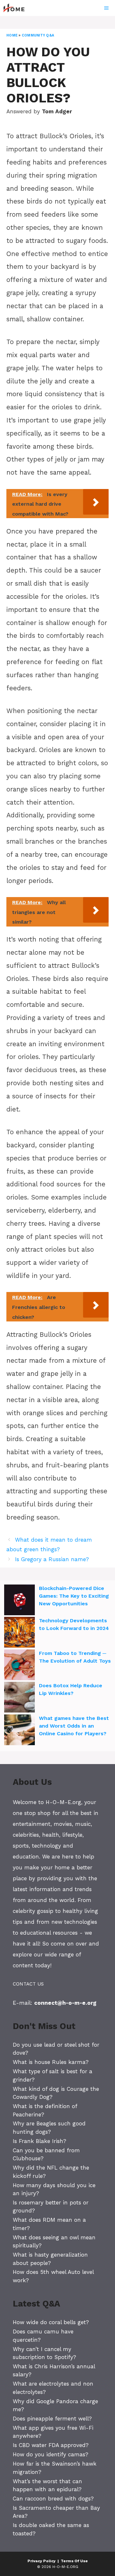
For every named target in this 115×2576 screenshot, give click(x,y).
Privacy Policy (42, 2561)
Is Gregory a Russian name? (52, 1559)
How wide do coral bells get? (51, 2322)
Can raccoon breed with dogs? (53, 2499)
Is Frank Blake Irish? (39, 2141)
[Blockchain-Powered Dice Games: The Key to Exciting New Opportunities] (19, 1601)
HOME (12, 35)
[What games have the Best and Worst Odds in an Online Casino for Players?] (19, 1731)
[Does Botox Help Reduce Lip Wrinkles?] (19, 1698)
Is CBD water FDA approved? (51, 2445)
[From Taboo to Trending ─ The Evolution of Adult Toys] (19, 1666)
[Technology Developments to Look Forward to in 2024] (19, 1633)
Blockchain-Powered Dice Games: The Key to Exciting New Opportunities (74, 1596)
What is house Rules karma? (51, 2062)
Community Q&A (38, 35)
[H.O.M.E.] (17, 8)
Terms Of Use (74, 2561)
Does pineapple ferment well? (52, 2419)
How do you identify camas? (50, 2454)
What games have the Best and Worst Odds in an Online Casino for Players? (74, 1726)
